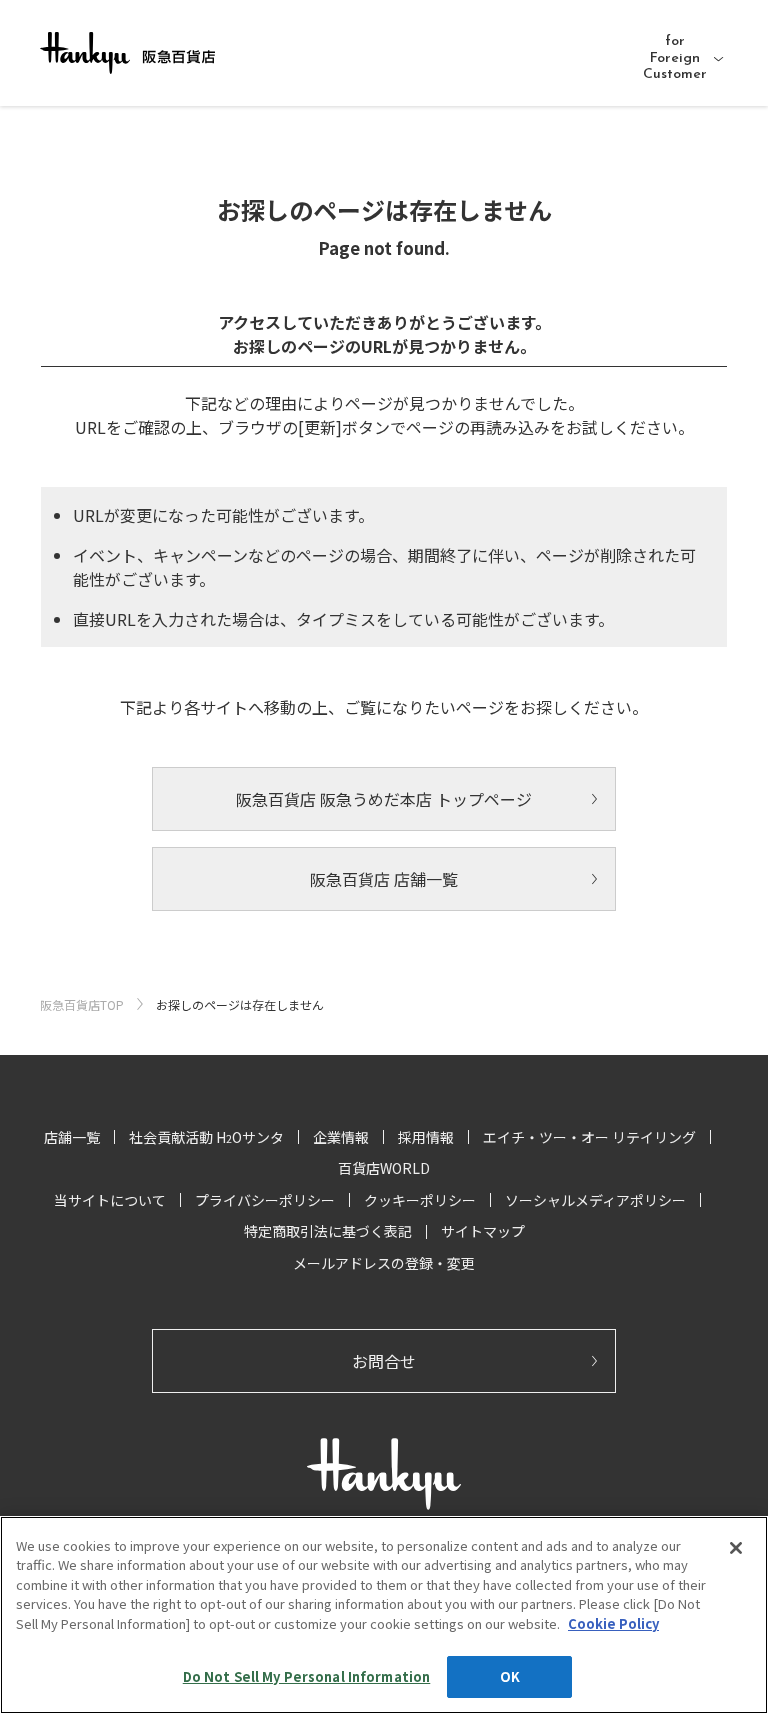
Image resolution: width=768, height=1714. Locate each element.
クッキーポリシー (420, 1200)
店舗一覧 (72, 1137)
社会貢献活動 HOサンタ (206, 1137)
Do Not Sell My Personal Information (307, 1676)
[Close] (736, 1548)
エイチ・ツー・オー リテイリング (589, 1137)
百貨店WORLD (384, 1168)
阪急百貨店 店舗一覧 (384, 879)
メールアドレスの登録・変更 (384, 1263)
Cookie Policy (613, 1623)
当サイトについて (110, 1200)
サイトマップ (483, 1231)
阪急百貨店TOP (82, 1004)
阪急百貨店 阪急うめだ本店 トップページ (384, 799)
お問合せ (384, 1361)
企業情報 (341, 1137)
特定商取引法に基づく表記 (328, 1231)
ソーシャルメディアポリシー (595, 1200)
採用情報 (426, 1137)
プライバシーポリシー (265, 1200)
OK (510, 1676)
